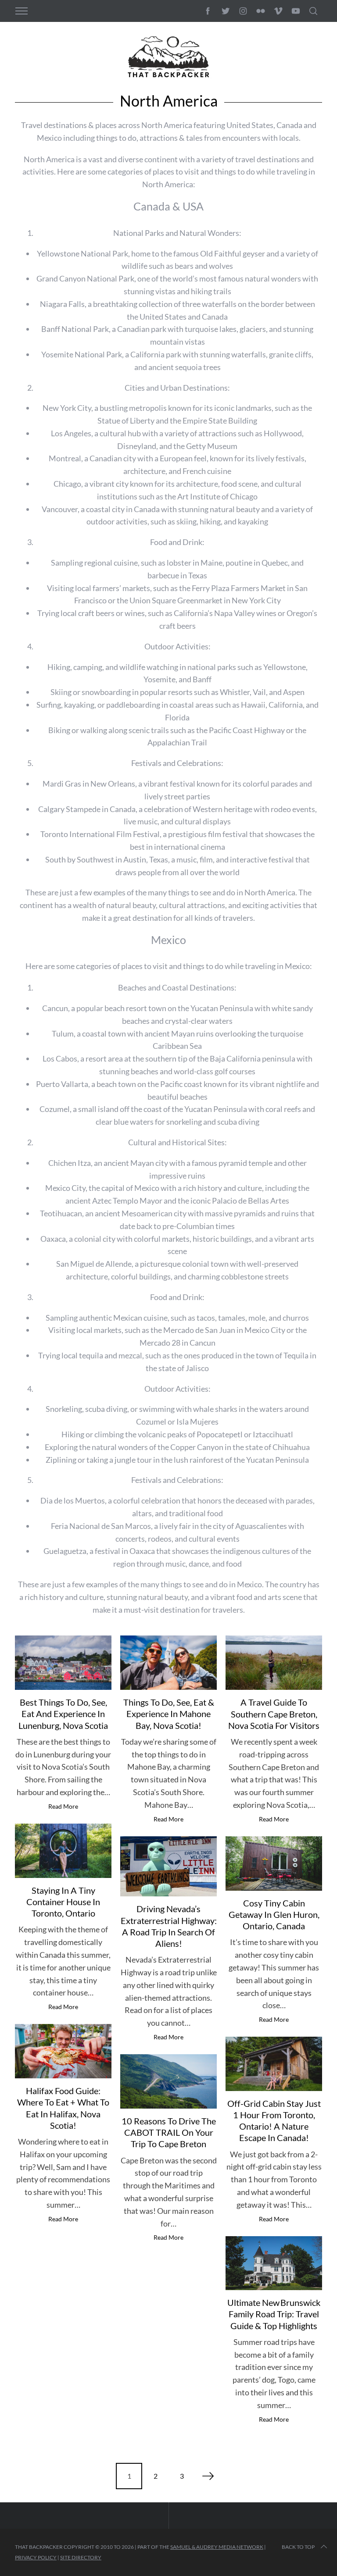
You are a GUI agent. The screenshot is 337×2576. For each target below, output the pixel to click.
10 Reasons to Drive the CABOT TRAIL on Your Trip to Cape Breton (169, 2132)
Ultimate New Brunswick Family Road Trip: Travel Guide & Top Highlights (274, 2314)
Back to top (298, 2547)
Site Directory (81, 2557)
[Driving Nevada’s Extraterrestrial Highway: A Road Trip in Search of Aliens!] (168, 1867)
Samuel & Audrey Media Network (217, 2547)
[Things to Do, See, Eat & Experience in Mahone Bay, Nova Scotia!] (168, 1663)
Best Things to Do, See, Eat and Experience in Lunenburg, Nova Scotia (63, 1714)
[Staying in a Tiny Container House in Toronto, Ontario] (63, 1851)
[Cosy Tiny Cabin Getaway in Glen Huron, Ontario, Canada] (274, 1863)
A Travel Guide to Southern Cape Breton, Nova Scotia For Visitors (274, 1714)
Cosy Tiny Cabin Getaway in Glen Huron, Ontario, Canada (274, 1914)
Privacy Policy (36, 2557)
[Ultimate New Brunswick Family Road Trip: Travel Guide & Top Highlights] (274, 2263)
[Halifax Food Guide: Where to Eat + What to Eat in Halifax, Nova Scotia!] (63, 2051)
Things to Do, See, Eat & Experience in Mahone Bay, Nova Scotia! (169, 1714)
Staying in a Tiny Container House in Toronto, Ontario (63, 1902)
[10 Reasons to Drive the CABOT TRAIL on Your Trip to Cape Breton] (168, 2081)
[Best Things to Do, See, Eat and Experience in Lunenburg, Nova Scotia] (63, 1663)
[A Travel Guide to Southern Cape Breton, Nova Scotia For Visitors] (274, 1663)
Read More (63, 1806)
